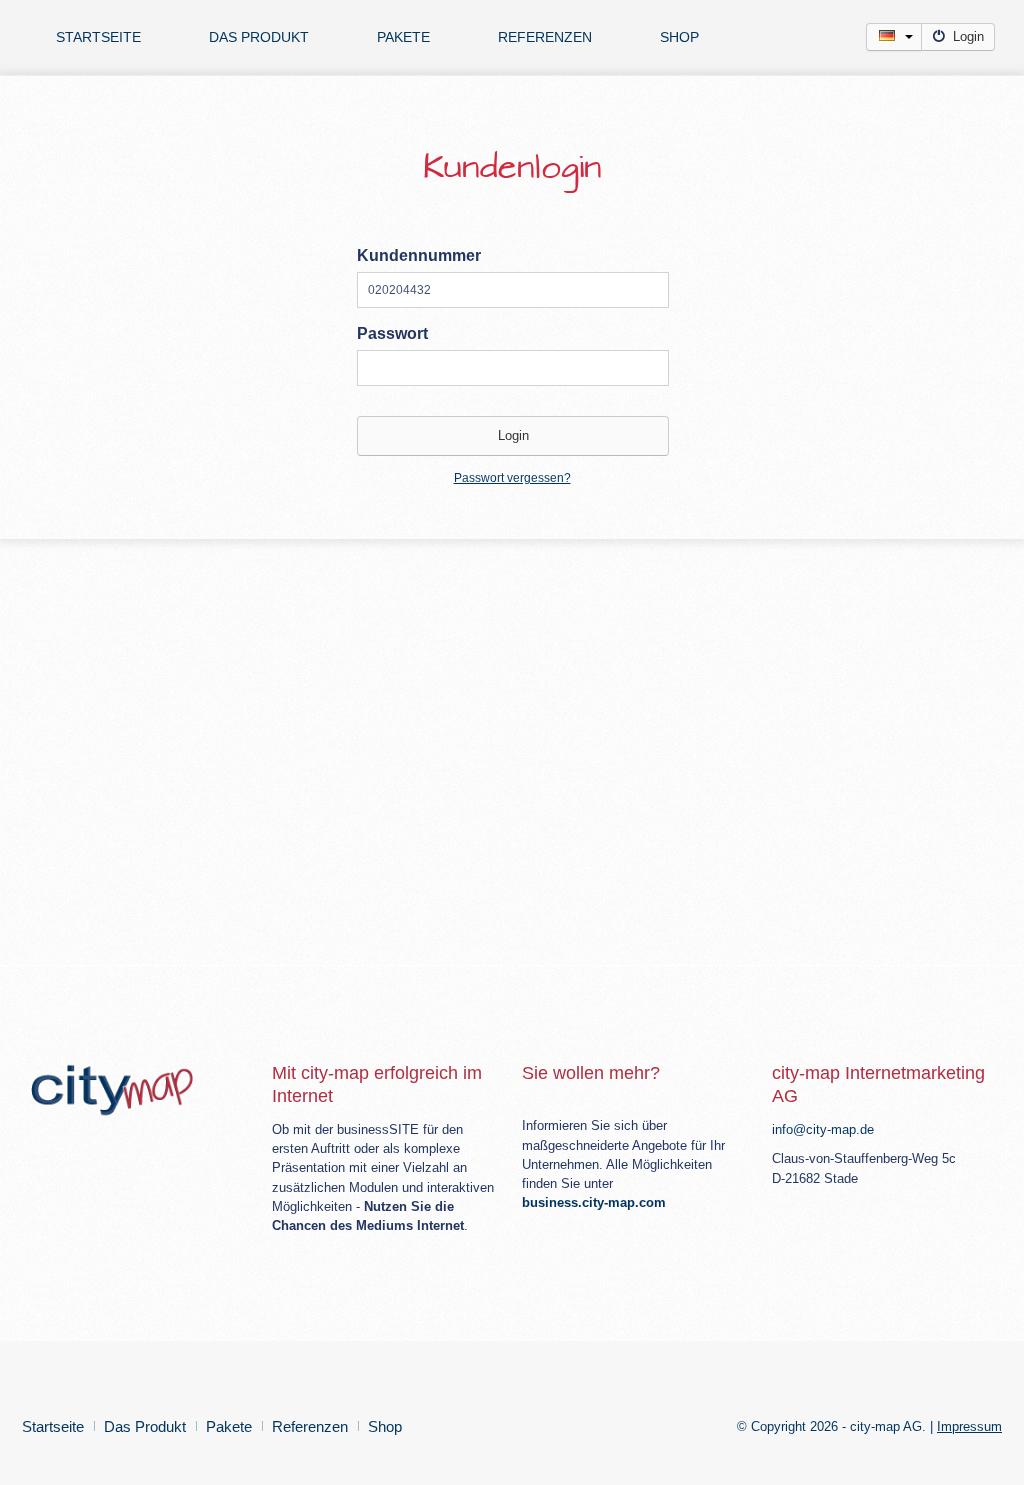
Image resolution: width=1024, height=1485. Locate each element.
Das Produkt (259, 37)
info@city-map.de (823, 1129)
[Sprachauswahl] (894, 37)
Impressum (969, 1426)
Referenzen (545, 37)
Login (968, 36)
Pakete (403, 37)
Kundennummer (419, 255)
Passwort (392, 333)
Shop (679, 37)
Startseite (98, 37)
